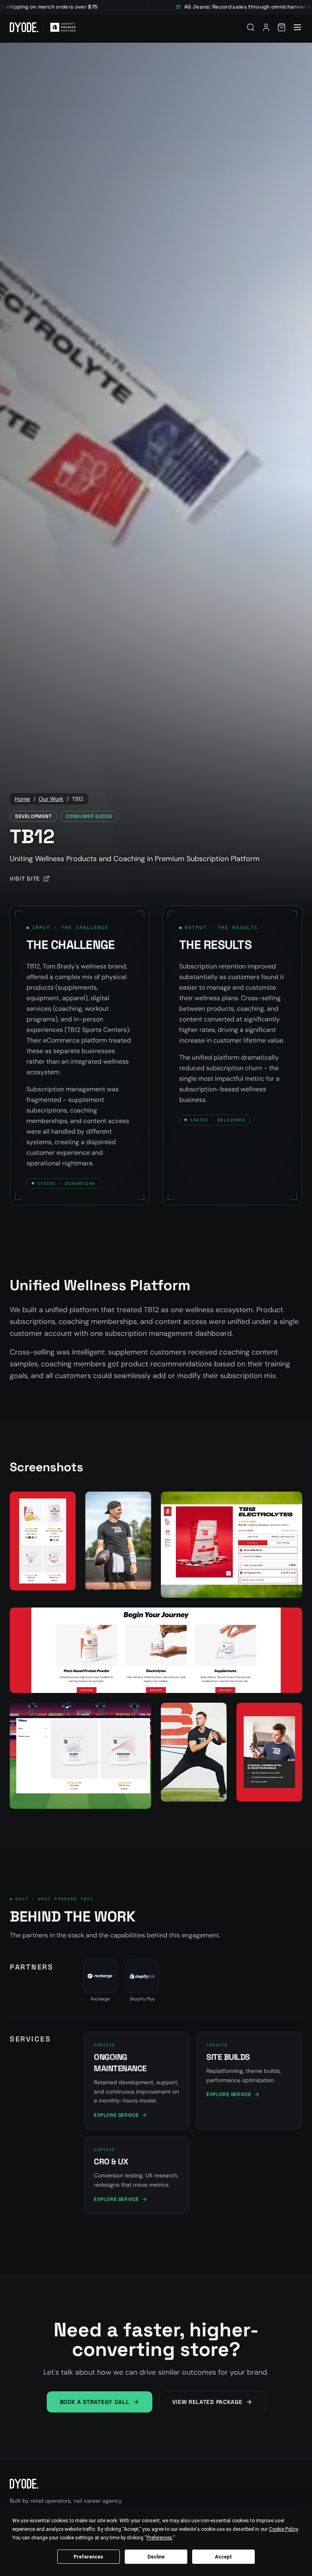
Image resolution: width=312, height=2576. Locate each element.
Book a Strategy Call (95, 2402)
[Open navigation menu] (297, 27)
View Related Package (207, 2402)
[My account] (266, 27)
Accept (223, 2557)
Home (22, 799)
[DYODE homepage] (24, 27)
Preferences (88, 2557)
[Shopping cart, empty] (282, 27)
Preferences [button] (159, 2538)
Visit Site (25, 879)
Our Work (51, 799)
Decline (156, 2557)
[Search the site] (251, 27)
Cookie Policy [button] (283, 2529)
